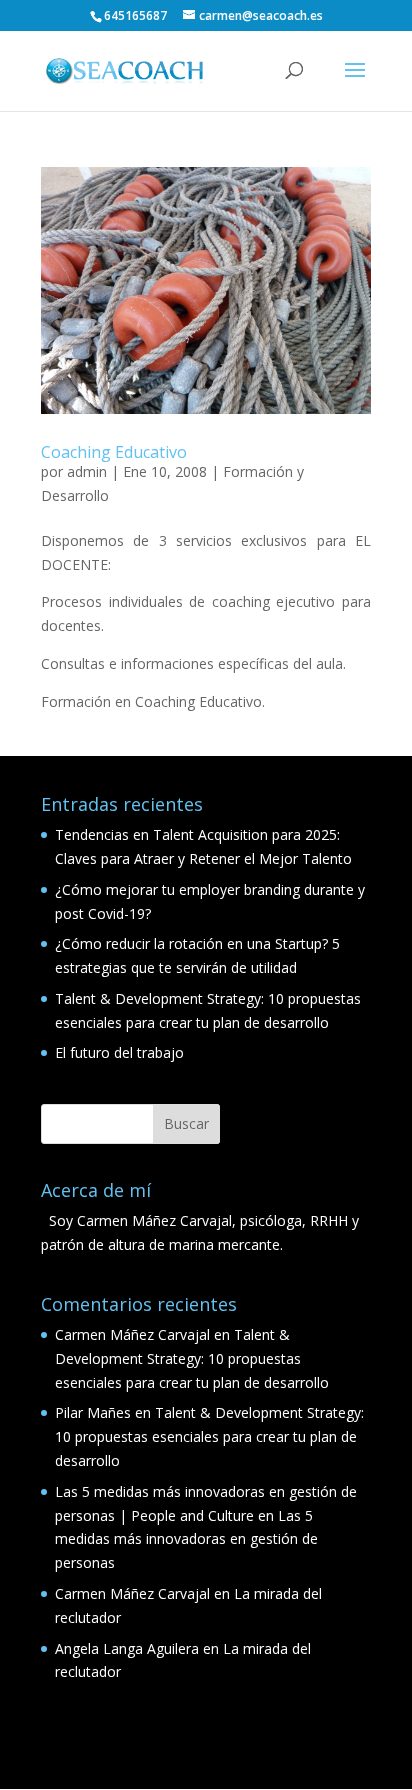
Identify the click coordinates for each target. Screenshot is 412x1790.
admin (87, 471)
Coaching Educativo (114, 452)
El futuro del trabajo (119, 1052)
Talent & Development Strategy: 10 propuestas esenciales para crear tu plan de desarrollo (192, 1358)
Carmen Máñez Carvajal (132, 1334)
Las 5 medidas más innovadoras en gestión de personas (186, 1539)
